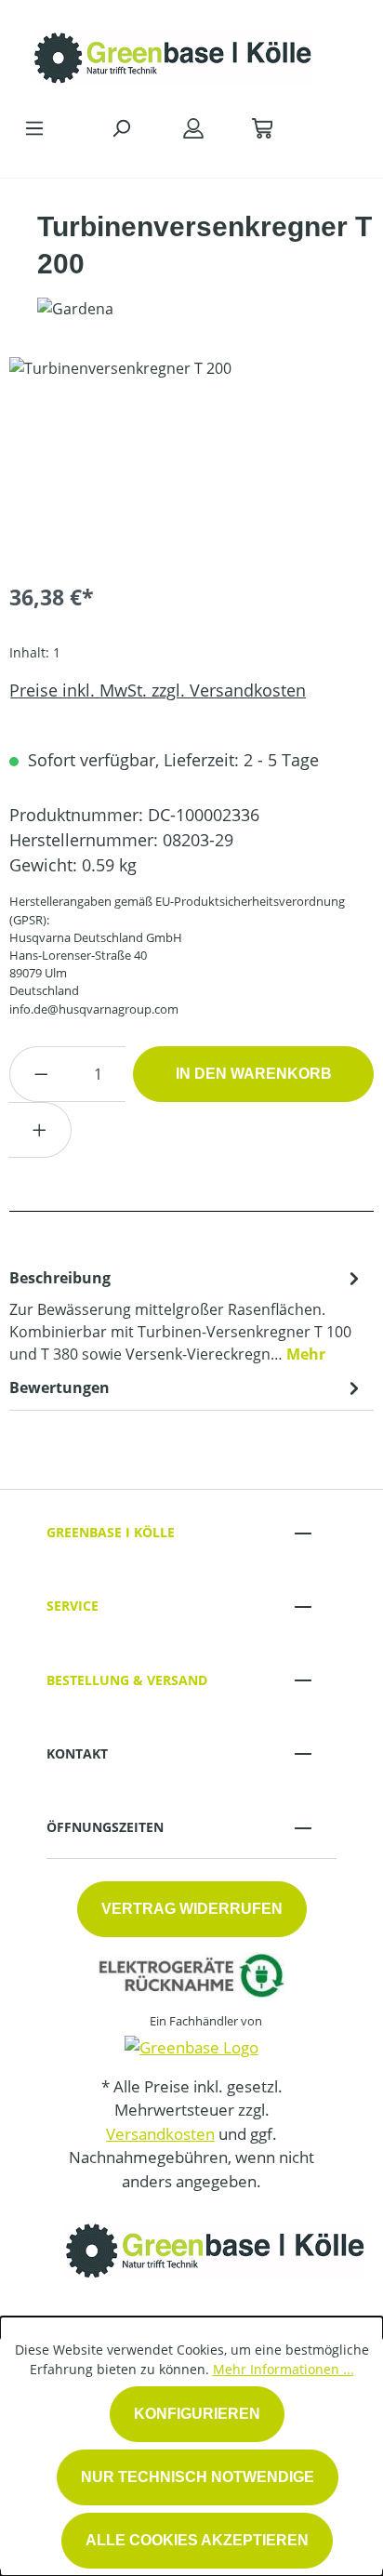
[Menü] (34, 127)
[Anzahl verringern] (41, 1074)
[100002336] (191, 462)
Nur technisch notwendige (198, 2477)
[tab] (187, 1315)
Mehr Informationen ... (284, 2369)
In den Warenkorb (254, 1074)
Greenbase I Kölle (111, 1532)
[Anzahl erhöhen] (40, 1130)
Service (73, 1606)
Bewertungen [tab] (59, 1388)
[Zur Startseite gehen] (173, 53)
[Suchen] (121, 127)
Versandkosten (160, 2134)
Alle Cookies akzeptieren (197, 2540)
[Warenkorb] (262, 127)
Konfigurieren (197, 2414)
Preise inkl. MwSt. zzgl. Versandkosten (158, 690)
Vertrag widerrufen (192, 1909)
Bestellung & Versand (127, 1680)
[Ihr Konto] (193, 127)
